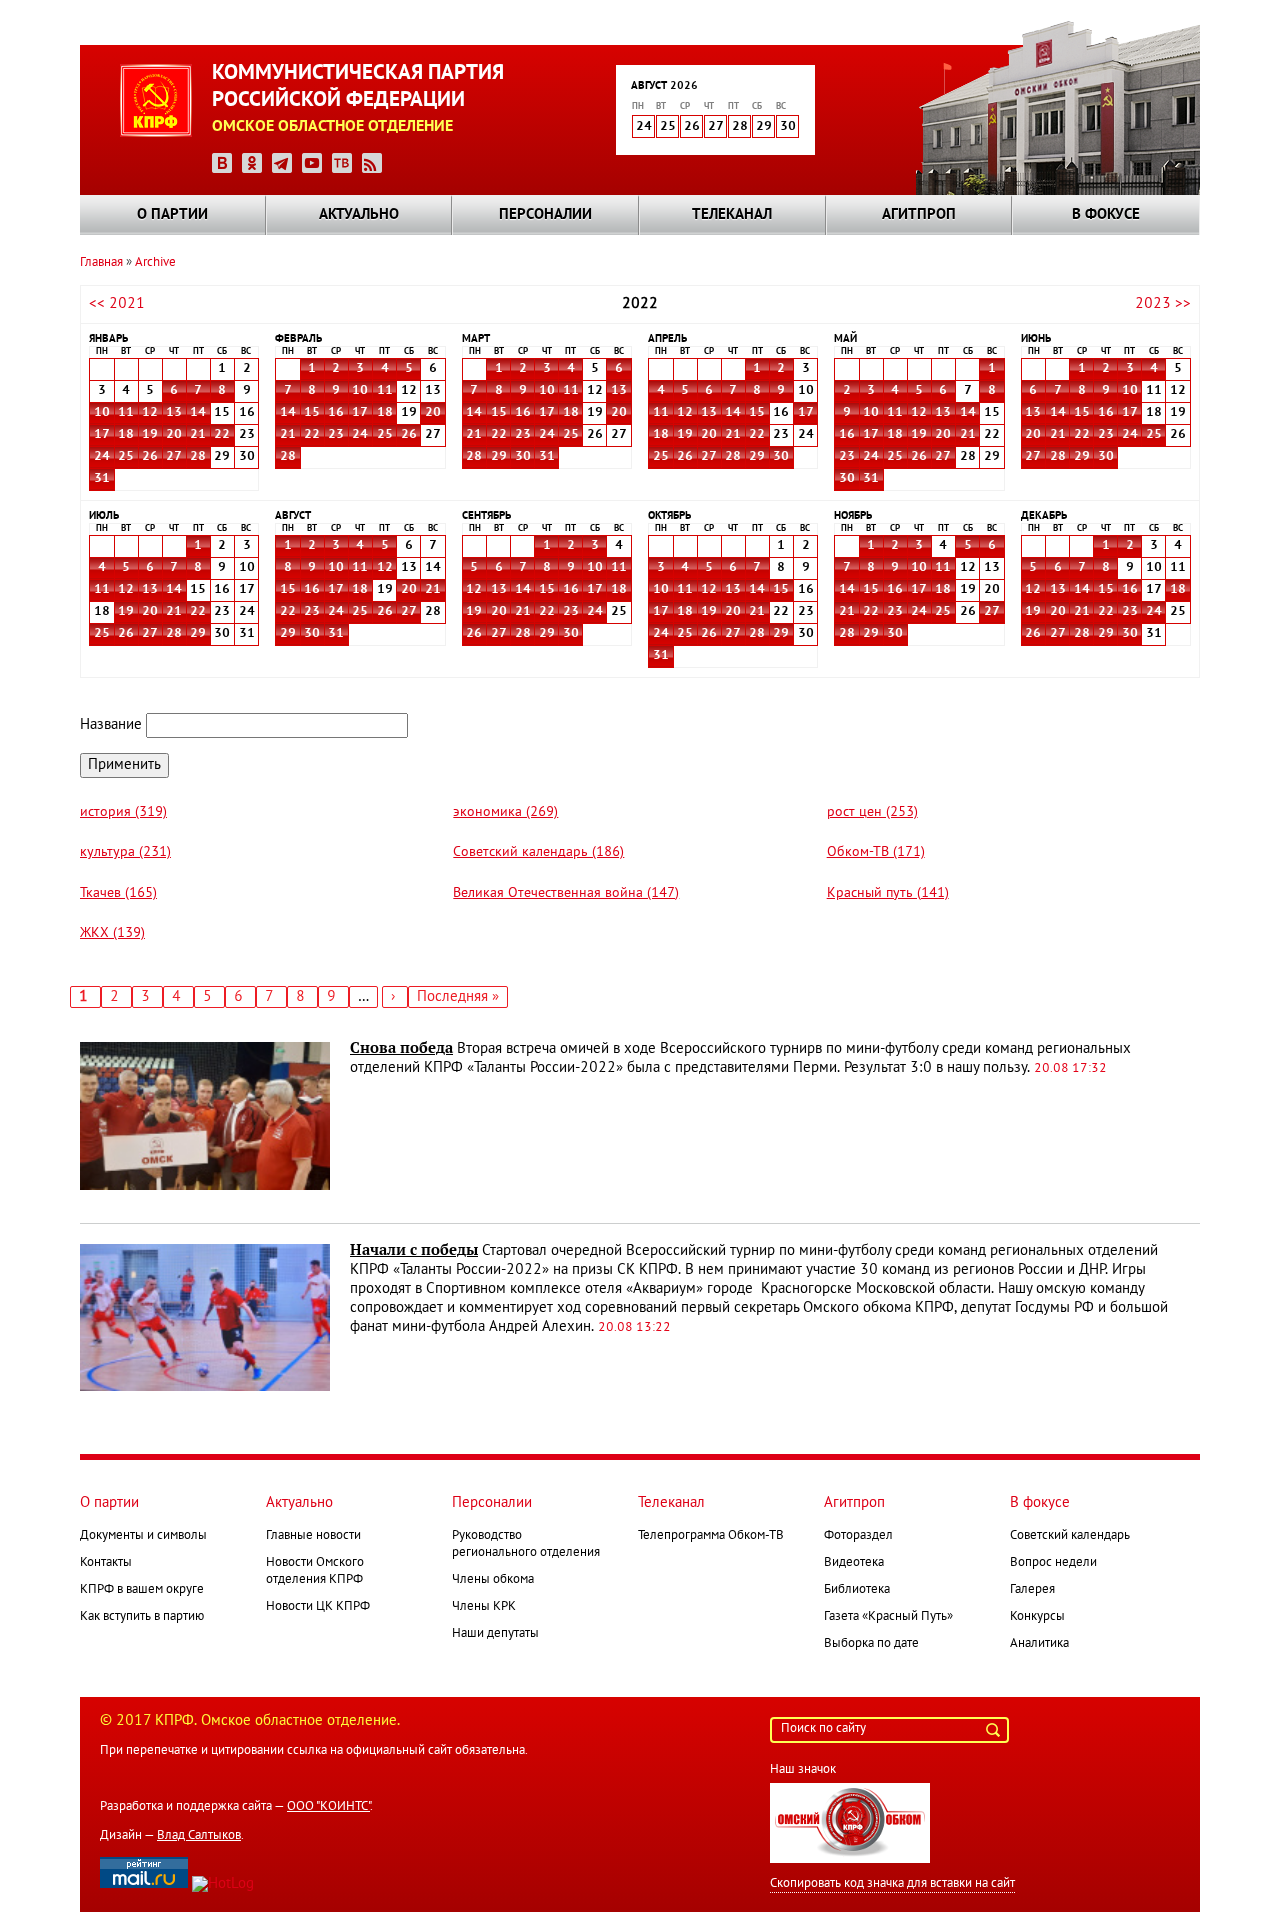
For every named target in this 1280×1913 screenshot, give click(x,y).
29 (499, 457)
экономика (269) (505, 812)
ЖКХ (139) (112, 933)
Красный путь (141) (888, 893)
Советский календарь (1070, 1536)
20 (174, 435)
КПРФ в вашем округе (142, 1590)
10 (102, 413)
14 (198, 413)
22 (222, 435)
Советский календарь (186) (538, 852)
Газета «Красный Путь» (888, 1617)
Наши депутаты (495, 1634)
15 (312, 413)
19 (150, 435)
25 (126, 457)
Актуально (359, 215)
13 (174, 413)
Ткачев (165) (118, 893)
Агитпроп (919, 215)
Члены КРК (484, 1607)
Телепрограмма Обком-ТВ (711, 1536)
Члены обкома (493, 1580)
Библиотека (857, 1590)
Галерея (1032, 1590)
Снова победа (401, 1048)
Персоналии (545, 215)
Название (111, 725)
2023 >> (1163, 304)
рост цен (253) (872, 812)
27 (174, 457)
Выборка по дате (871, 1644)
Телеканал (732, 215)
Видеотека (854, 1563)
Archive (155, 263)
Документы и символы (143, 1536)
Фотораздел (858, 1536)
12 (150, 413)
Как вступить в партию (142, 1617)
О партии (172, 215)
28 (198, 457)
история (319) (123, 812)
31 (102, 479)
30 (523, 457)
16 (336, 413)
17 (102, 435)
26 (150, 457)
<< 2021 (117, 304)
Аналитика (1039, 1644)
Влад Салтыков (199, 1836)
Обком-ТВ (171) (876, 852)
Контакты (106, 1563)
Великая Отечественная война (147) (566, 893)
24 (102, 457)
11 (126, 413)
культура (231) (125, 852)
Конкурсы (1037, 1617)
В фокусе (1106, 215)
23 (336, 435)
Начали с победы (414, 1250)
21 (198, 435)
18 (126, 435)
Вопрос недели (1053, 1563)
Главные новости (313, 1536)
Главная (101, 263)
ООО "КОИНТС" (328, 1807)
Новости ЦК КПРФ (318, 1607)
